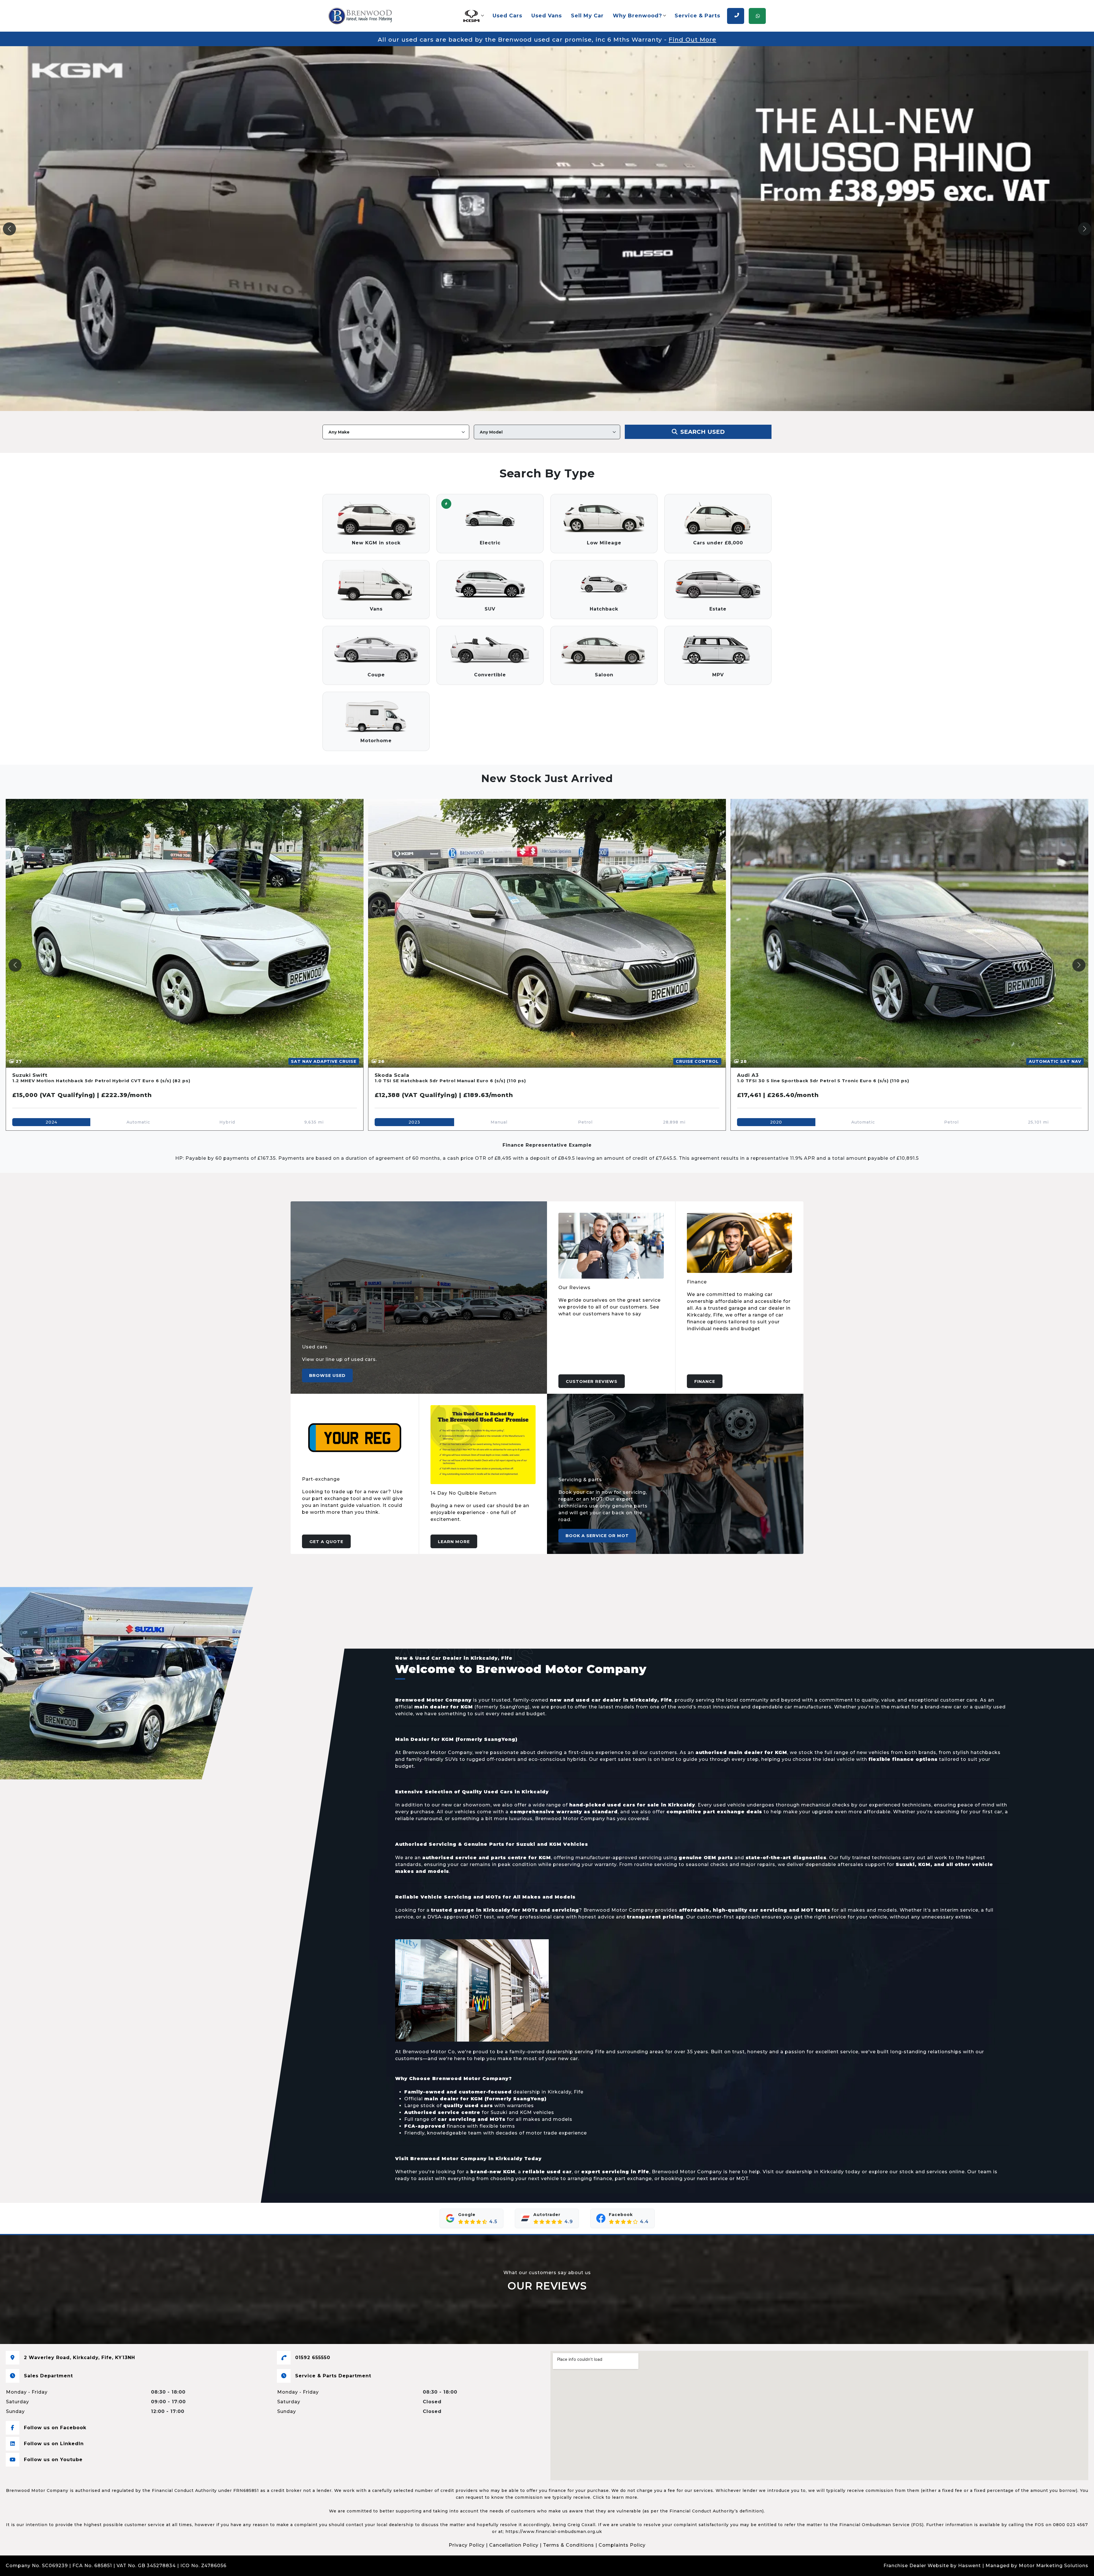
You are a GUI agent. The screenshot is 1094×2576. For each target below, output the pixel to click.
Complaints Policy (622, 2545)
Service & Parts (697, 16)
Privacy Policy (467, 2545)
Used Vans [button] (547, 16)
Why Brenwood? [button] (637, 16)
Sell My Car (587, 16)
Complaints (243, 2566)
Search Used (702, 432)
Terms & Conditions (569, 2545)
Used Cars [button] (507, 16)
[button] (473, 16)
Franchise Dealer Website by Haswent (932, 2566)
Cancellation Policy (514, 2545)
